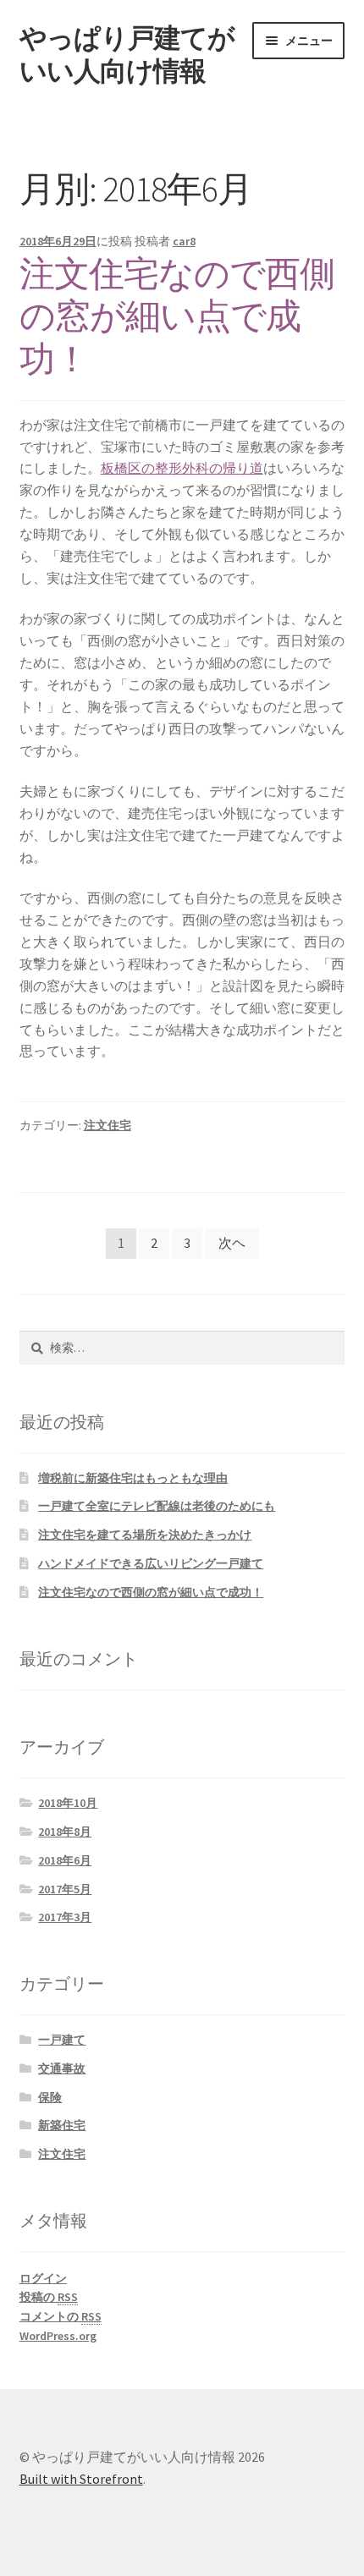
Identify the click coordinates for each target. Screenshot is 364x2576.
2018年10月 (68, 1803)
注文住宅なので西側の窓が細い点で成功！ (177, 316)
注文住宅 (108, 1125)
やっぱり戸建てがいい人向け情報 (127, 55)
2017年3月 (65, 1917)
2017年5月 (65, 1889)
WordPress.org (58, 2336)
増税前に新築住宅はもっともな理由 (133, 1478)
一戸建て (62, 2040)
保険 (50, 2097)
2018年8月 (65, 1832)
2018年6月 (65, 1860)
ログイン (43, 2278)
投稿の (49, 2297)
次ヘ (232, 1243)
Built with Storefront (81, 2479)
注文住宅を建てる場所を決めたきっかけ (145, 1535)
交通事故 (62, 2068)
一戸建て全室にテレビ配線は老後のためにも (157, 1506)
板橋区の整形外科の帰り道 (182, 468)
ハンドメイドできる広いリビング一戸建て (151, 1563)
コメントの (61, 2316)
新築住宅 (62, 2125)
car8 (184, 241)
